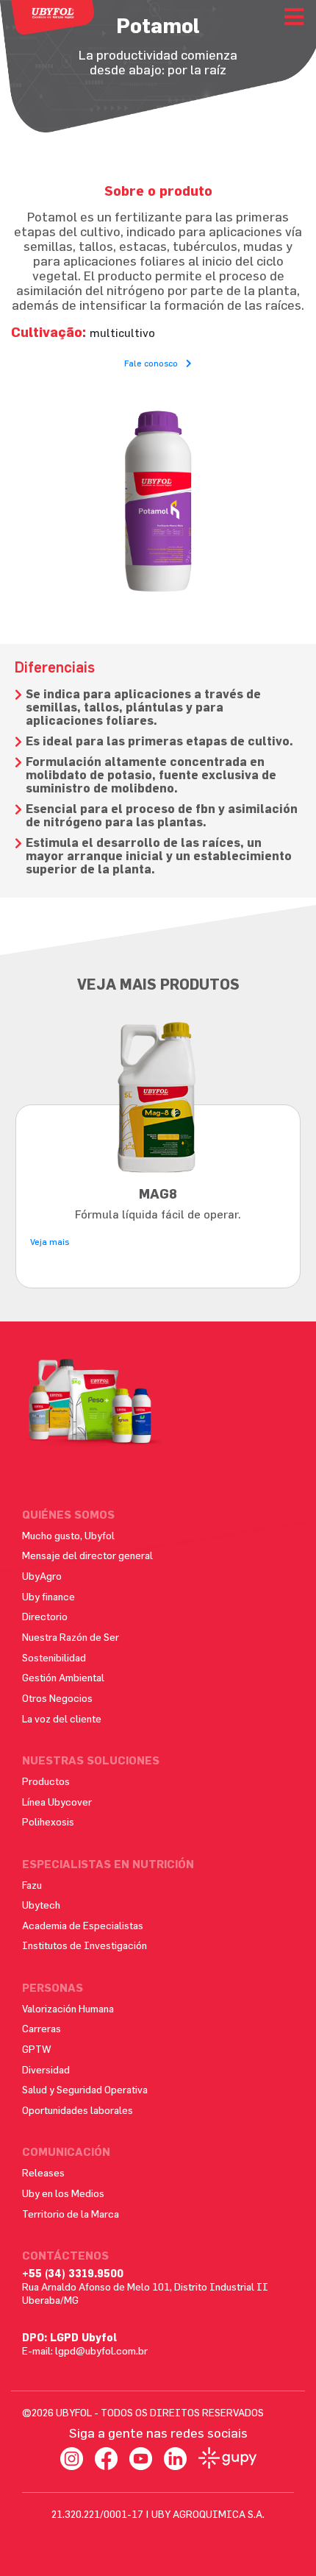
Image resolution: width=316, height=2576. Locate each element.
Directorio (45, 1616)
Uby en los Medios (63, 2193)
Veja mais (50, 1241)
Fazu (32, 1885)
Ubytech (41, 1905)
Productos (46, 1781)
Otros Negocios (57, 1698)
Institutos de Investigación (85, 1945)
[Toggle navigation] (294, 17)
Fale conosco (152, 363)
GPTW (37, 2049)
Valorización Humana (68, 2008)
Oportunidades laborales (78, 2110)
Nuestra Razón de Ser (71, 1637)
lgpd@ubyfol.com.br (101, 2350)
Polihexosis (48, 1821)
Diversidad (46, 2069)
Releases (43, 2172)
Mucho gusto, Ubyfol (68, 1535)
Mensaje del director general (87, 1555)
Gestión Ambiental (63, 1677)
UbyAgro (42, 1576)
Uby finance (49, 1596)
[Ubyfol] (53, 17)
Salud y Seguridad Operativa (85, 2089)
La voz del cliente (62, 1718)
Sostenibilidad (54, 1657)
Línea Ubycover (57, 1802)
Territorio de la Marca (71, 2214)
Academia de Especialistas (83, 1925)
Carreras (42, 2028)
